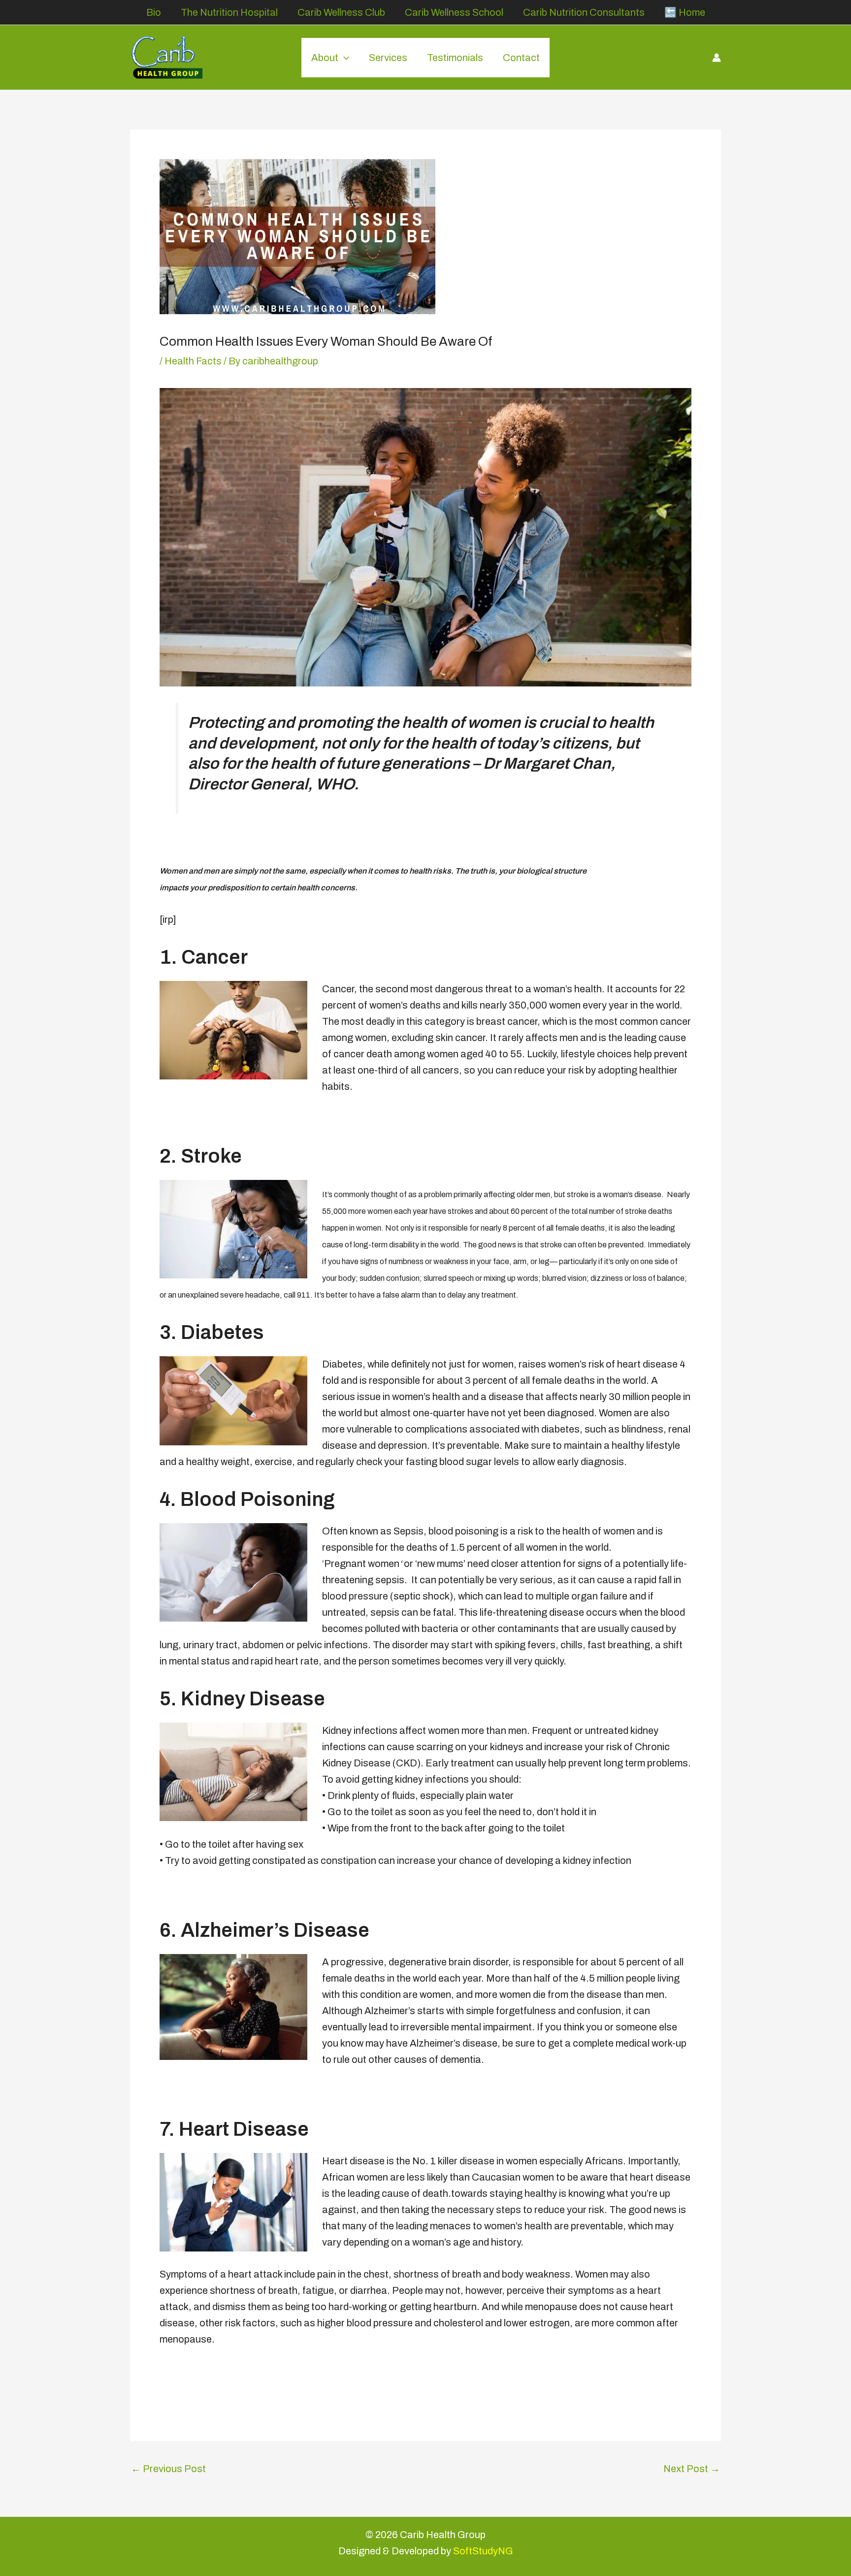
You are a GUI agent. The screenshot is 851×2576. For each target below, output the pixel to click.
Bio (154, 12)
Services (388, 58)
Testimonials (455, 58)
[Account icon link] (717, 58)
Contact (521, 58)
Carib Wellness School (454, 12)
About (325, 58)
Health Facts (193, 361)
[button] (344, 58)
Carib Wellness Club (341, 12)
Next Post (692, 2469)
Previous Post (168, 2469)
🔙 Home (685, 12)
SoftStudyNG (483, 2551)
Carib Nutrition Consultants (584, 12)
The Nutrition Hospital (229, 12)
